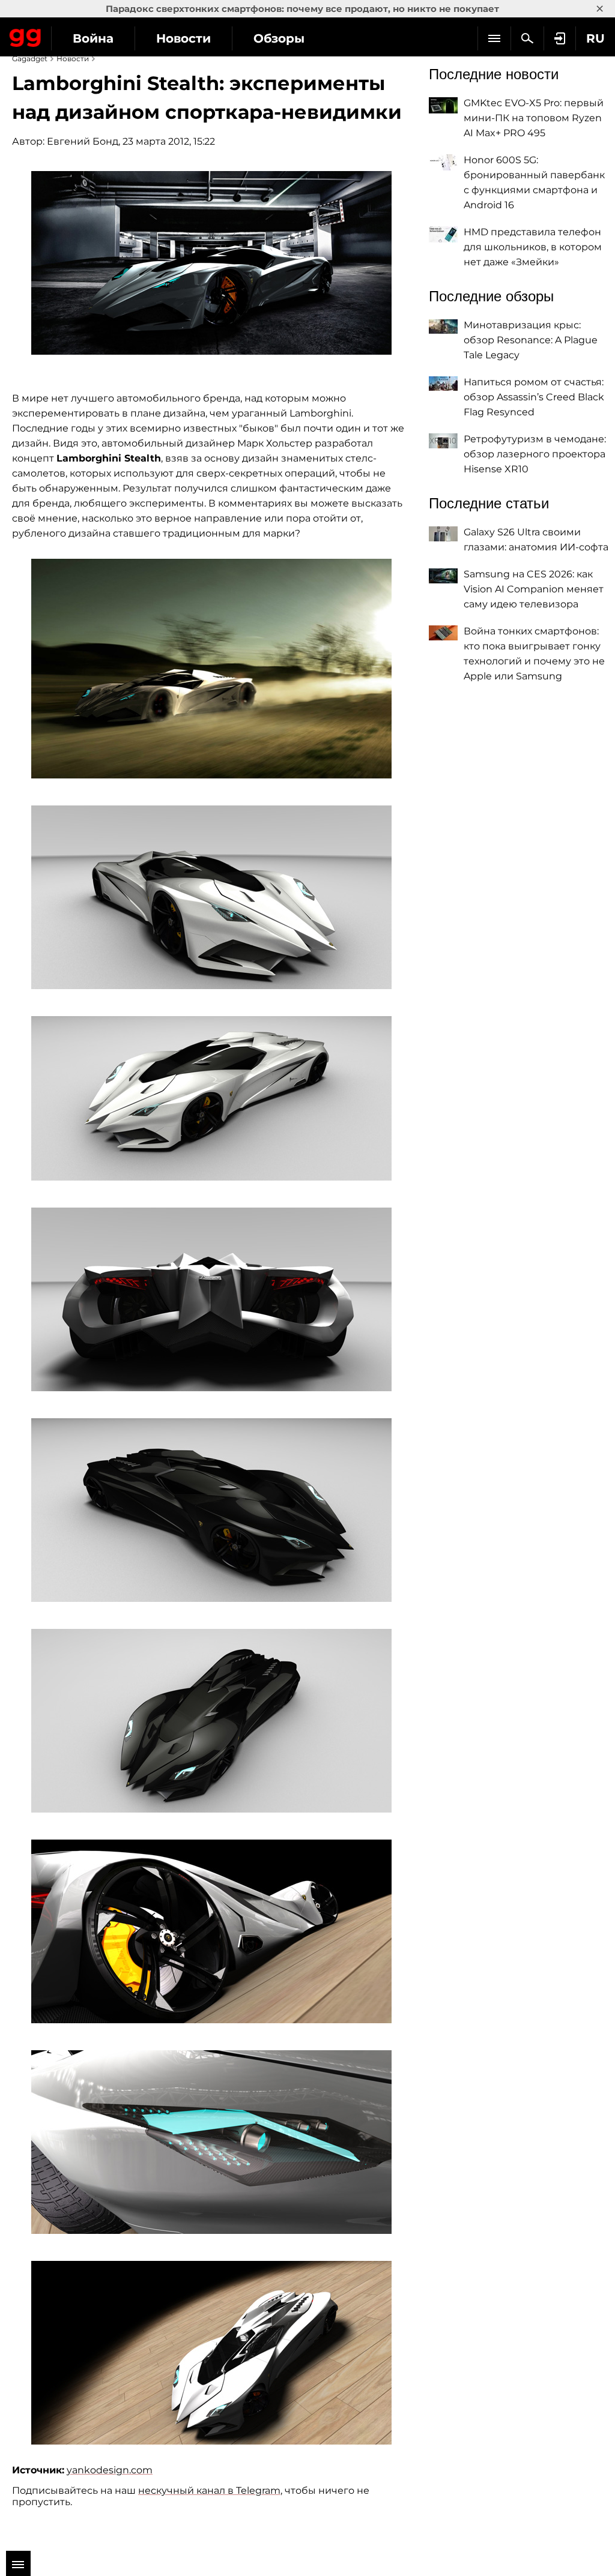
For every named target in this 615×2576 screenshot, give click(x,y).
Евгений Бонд (83, 141)
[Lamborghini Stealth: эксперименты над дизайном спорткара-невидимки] (211, 263)
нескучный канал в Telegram (209, 2490)
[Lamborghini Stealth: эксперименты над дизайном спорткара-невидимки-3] (211, 897)
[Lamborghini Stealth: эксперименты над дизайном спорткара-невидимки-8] (211, 1931)
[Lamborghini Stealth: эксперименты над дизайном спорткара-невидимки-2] (211, 669)
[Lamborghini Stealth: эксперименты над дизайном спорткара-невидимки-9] (211, 2142)
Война (93, 38)
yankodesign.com (110, 2470)
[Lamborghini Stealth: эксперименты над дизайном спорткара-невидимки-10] (211, 2353)
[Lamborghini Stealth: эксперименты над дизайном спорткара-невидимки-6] (211, 1510)
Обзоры (279, 38)
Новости (183, 38)
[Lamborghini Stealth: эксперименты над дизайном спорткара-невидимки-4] (211, 1098)
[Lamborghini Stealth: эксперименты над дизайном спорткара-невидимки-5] (211, 1299)
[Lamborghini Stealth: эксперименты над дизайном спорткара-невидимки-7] (211, 1721)
